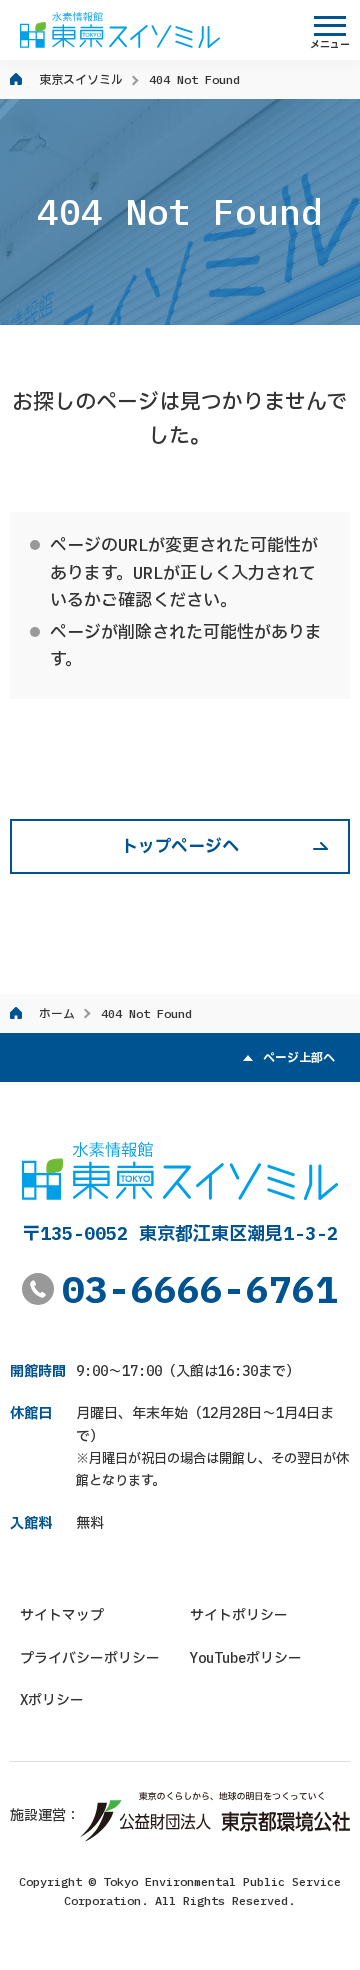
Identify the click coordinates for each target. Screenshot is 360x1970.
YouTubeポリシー (246, 1658)
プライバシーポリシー (90, 1658)
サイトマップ (62, 1615)
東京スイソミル (81, 79)
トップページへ (180, 846)
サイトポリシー (239, 1615)
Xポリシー (52, 1700)
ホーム (57, 1013)
